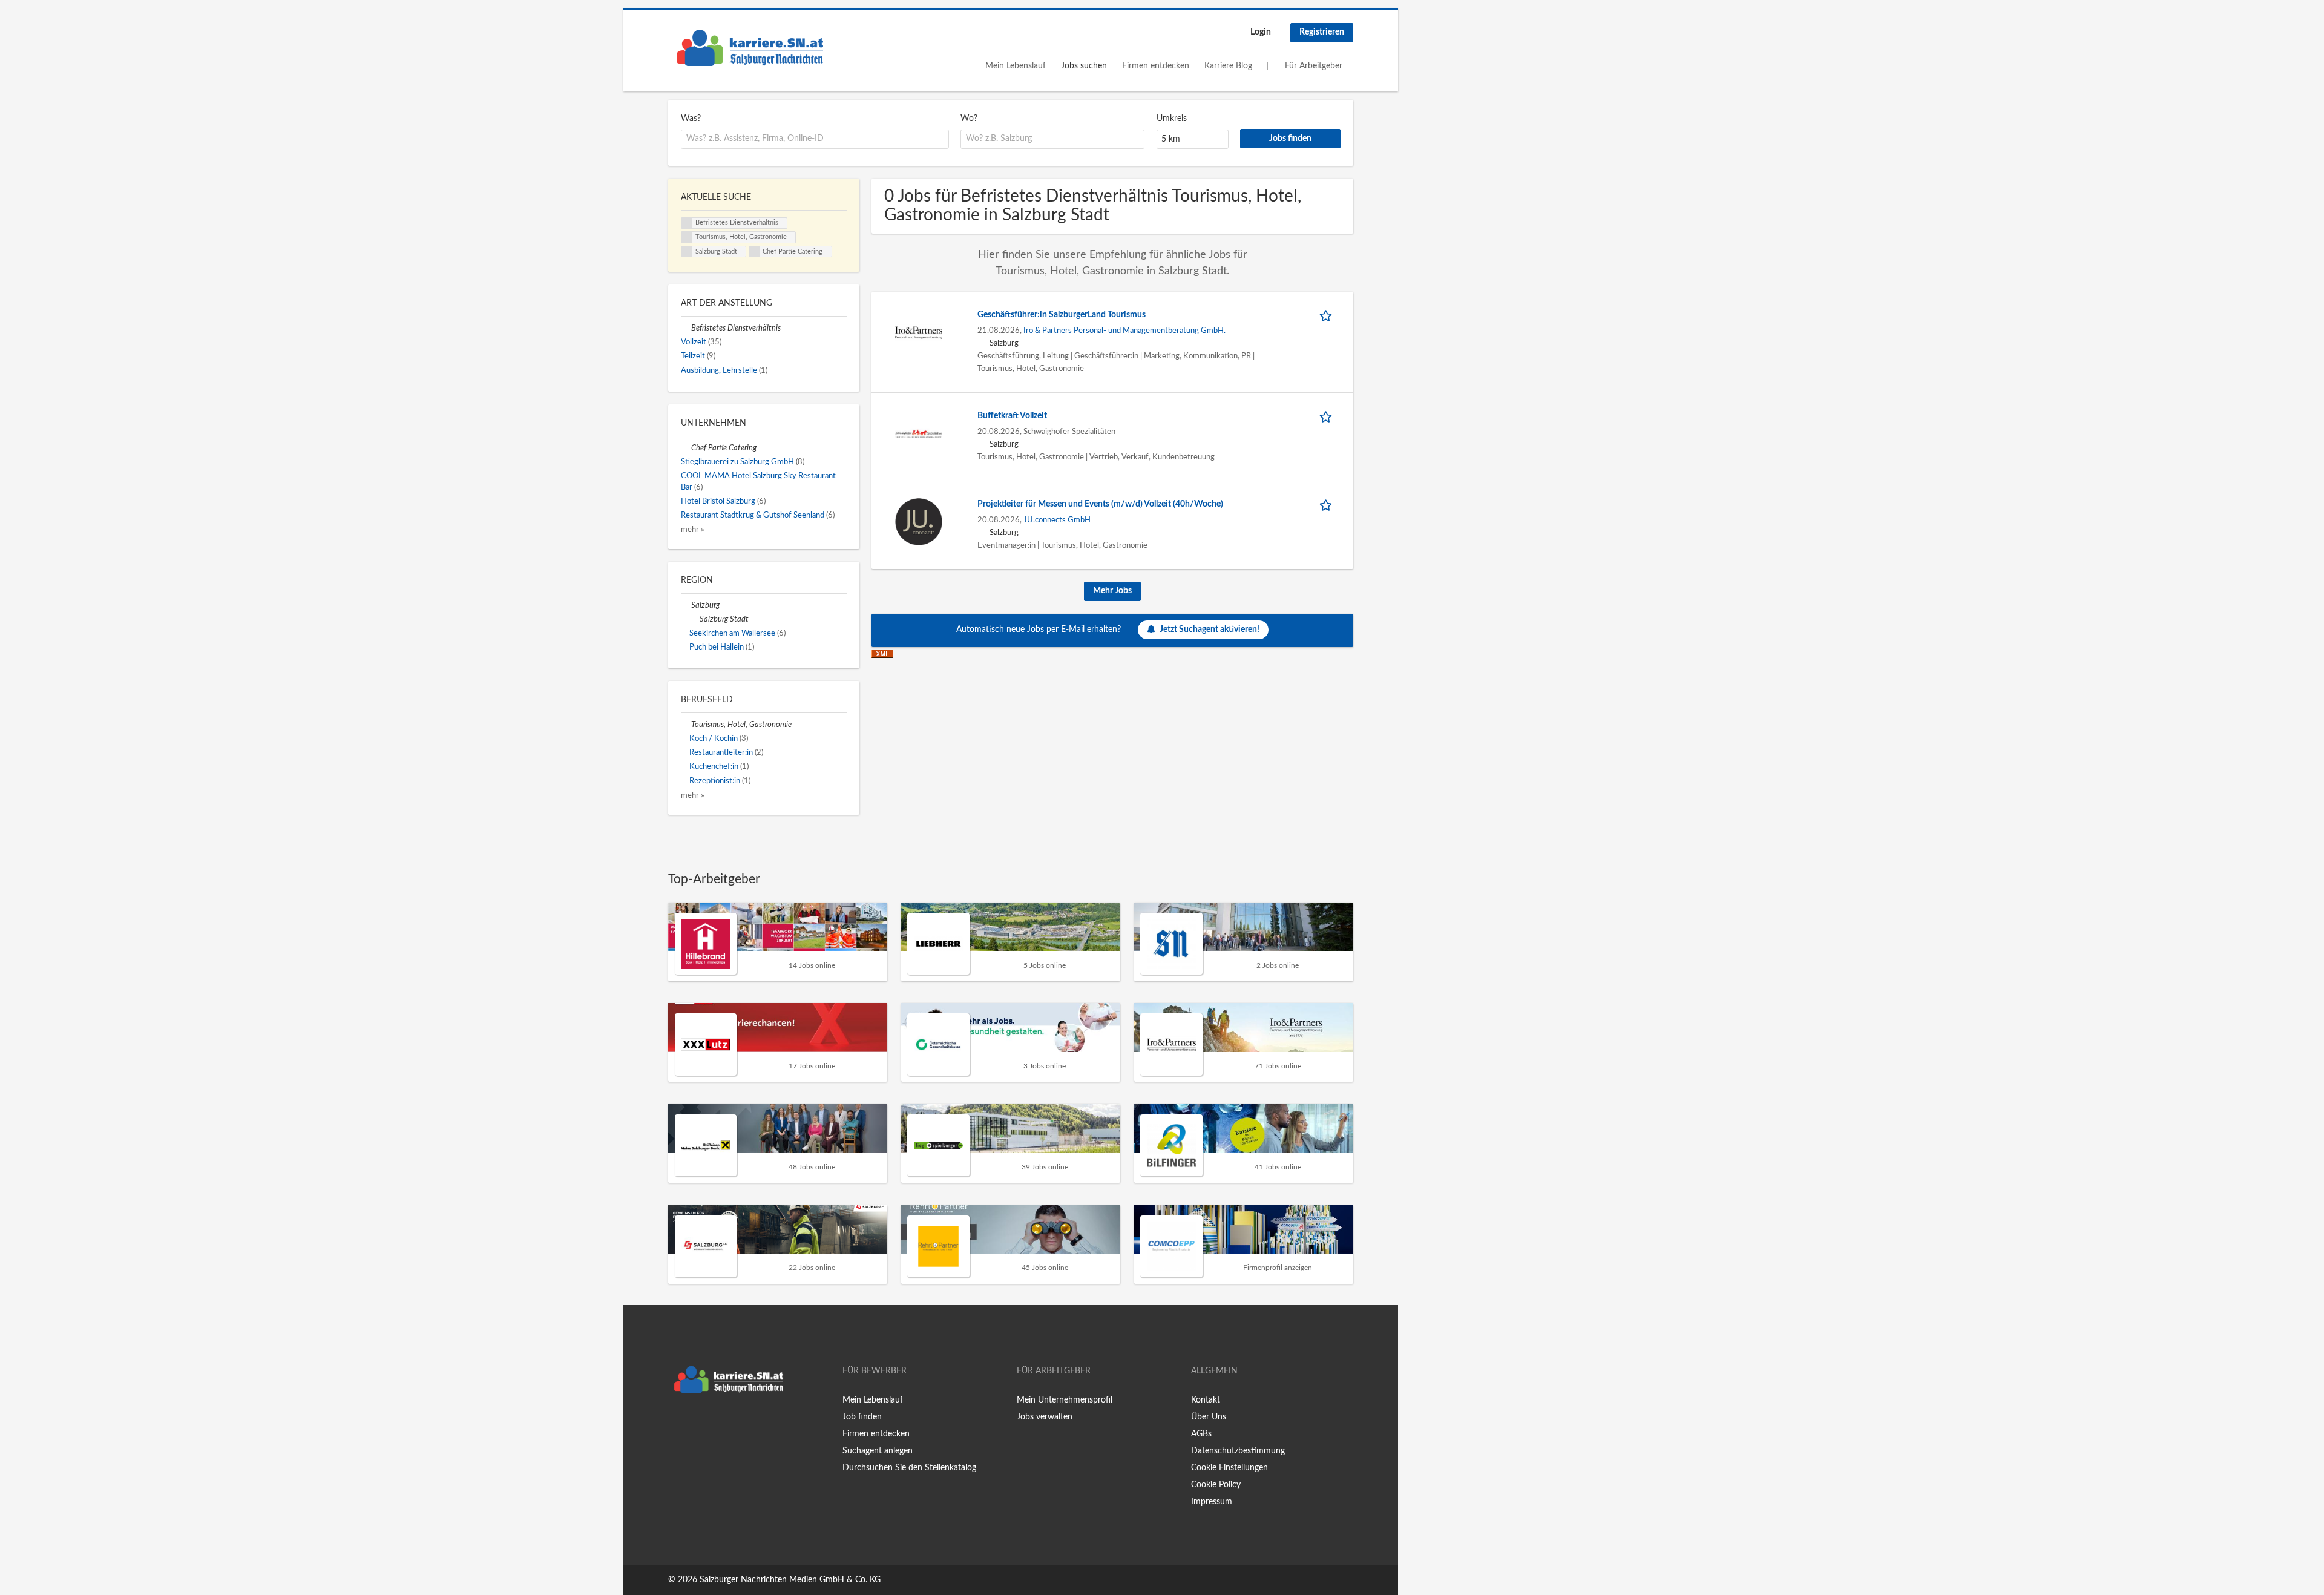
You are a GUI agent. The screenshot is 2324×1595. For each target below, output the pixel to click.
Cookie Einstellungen (1229, 1468)
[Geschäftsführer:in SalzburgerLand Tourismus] (919, 332)
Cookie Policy (1216, 1485)
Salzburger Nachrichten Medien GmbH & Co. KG (790, 1580)
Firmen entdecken (1156, 66)
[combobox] (815, 139)
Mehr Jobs (1112, 591)
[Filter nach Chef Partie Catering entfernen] (686, 448)
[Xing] (697, 1424)
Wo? (969, 119)
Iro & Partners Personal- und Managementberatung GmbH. (1124, 331)
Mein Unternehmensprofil (1065, 1400)
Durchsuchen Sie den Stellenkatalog (909, 1468)
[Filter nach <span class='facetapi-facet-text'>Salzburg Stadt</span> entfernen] (687, 252)
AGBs (1201, 1434)
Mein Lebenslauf (1016, 66)
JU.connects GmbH (1057, 520)
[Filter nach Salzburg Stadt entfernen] (694, 619)
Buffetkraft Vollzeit (1012, 416)
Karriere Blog (1228, 66)
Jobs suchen (1084, 66)
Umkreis (1172, 119)
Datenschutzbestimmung (1238, 1451)
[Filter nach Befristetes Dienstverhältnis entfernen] (686, 328)
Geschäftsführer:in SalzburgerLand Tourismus (1062, 315)
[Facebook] (677, 1424)
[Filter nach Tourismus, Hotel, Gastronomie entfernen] (686, 725)
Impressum (1212, 1502)
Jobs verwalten (1045, 1417)
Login (1261, 32)
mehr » (693, 530)
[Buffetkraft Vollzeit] (919, 433)
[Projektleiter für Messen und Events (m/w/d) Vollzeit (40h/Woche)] (919, 522)
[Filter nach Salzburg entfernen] (686, 605)
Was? (691, 119)
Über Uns (1209, 1417)
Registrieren (1322, 32)
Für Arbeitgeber (1314, 66)
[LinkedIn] (715, 1424)
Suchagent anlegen (878, 1451)
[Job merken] (1328, 315)
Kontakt (1206, 1400)
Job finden (862, 1417)
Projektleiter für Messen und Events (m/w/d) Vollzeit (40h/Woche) (1100, 504)
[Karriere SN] (750, 48)
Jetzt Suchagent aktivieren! (1210, 630)
